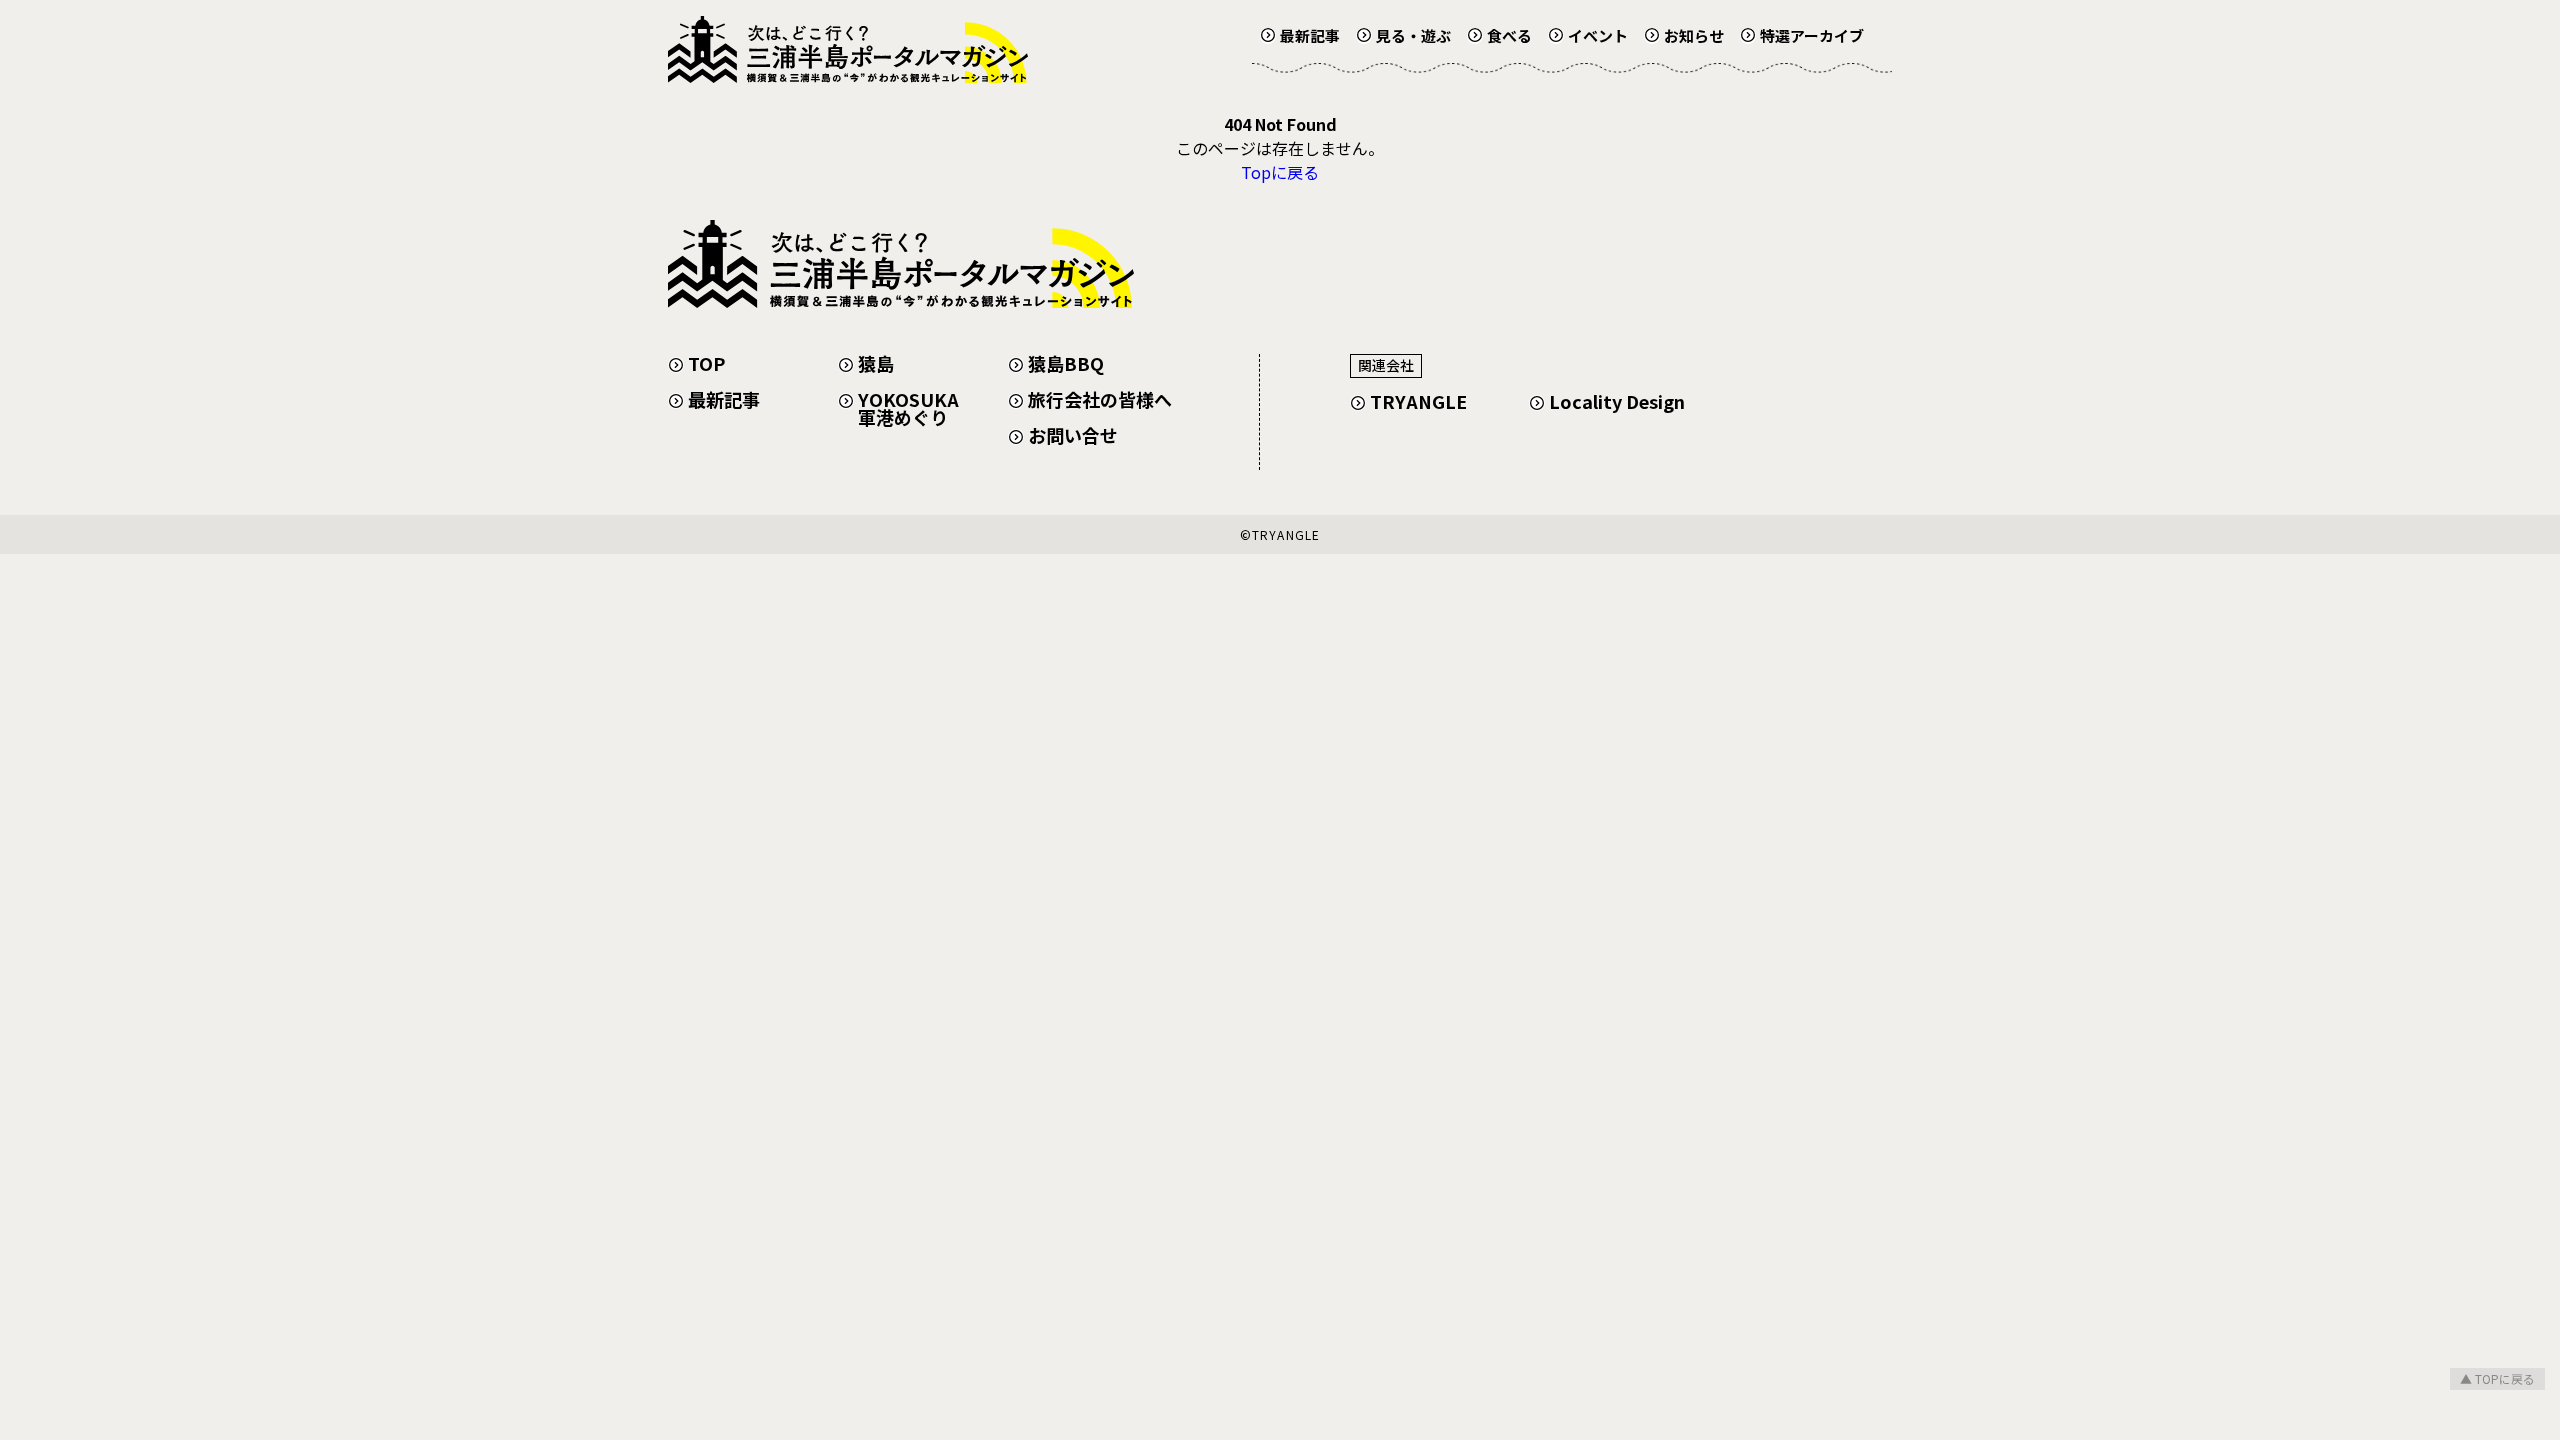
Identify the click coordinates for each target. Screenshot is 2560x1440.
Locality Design (1617, 401)
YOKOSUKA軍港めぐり (908, 408)
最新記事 (1310, 35)
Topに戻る (1280, 172)
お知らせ (1694, 35)
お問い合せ (1073, 435)
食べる (1509, 35)
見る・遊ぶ (1413, 35)
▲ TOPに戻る (2497, 1378)
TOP (706, 363)
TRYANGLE (1418, 401)
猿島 (876, 363)
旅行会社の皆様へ (1100, 399)
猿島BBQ (1066, 363)
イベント (1598, 35)
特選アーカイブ (1812, 35)
